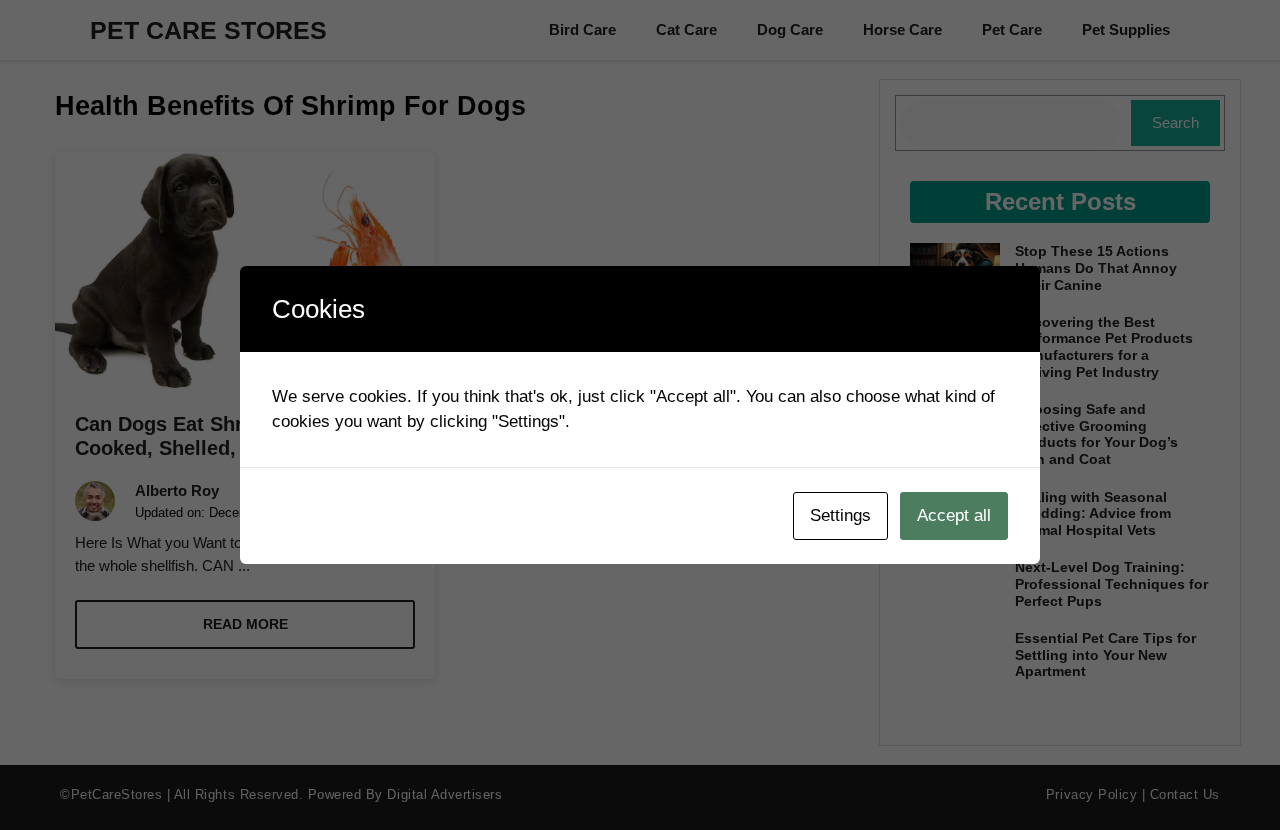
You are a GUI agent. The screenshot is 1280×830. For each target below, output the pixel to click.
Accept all (954, 515)
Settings (840, 515)
